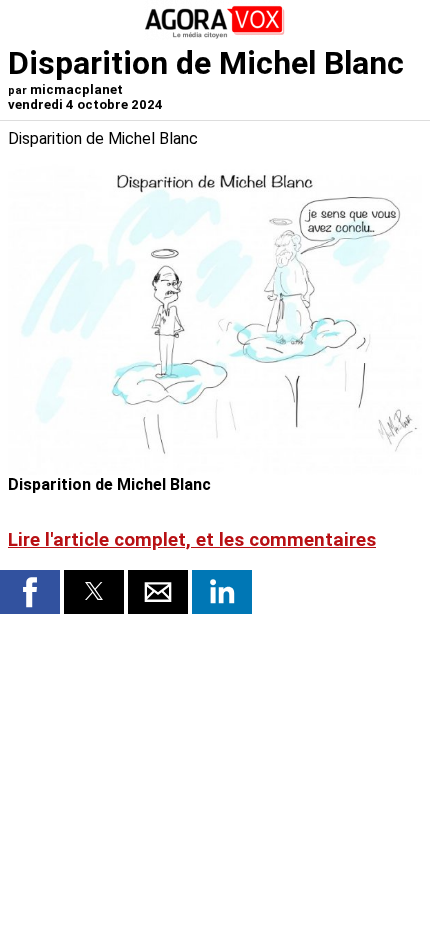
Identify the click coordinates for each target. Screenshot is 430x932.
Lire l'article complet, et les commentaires (192, 540)
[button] (30, 592)
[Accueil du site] (215, 34)
